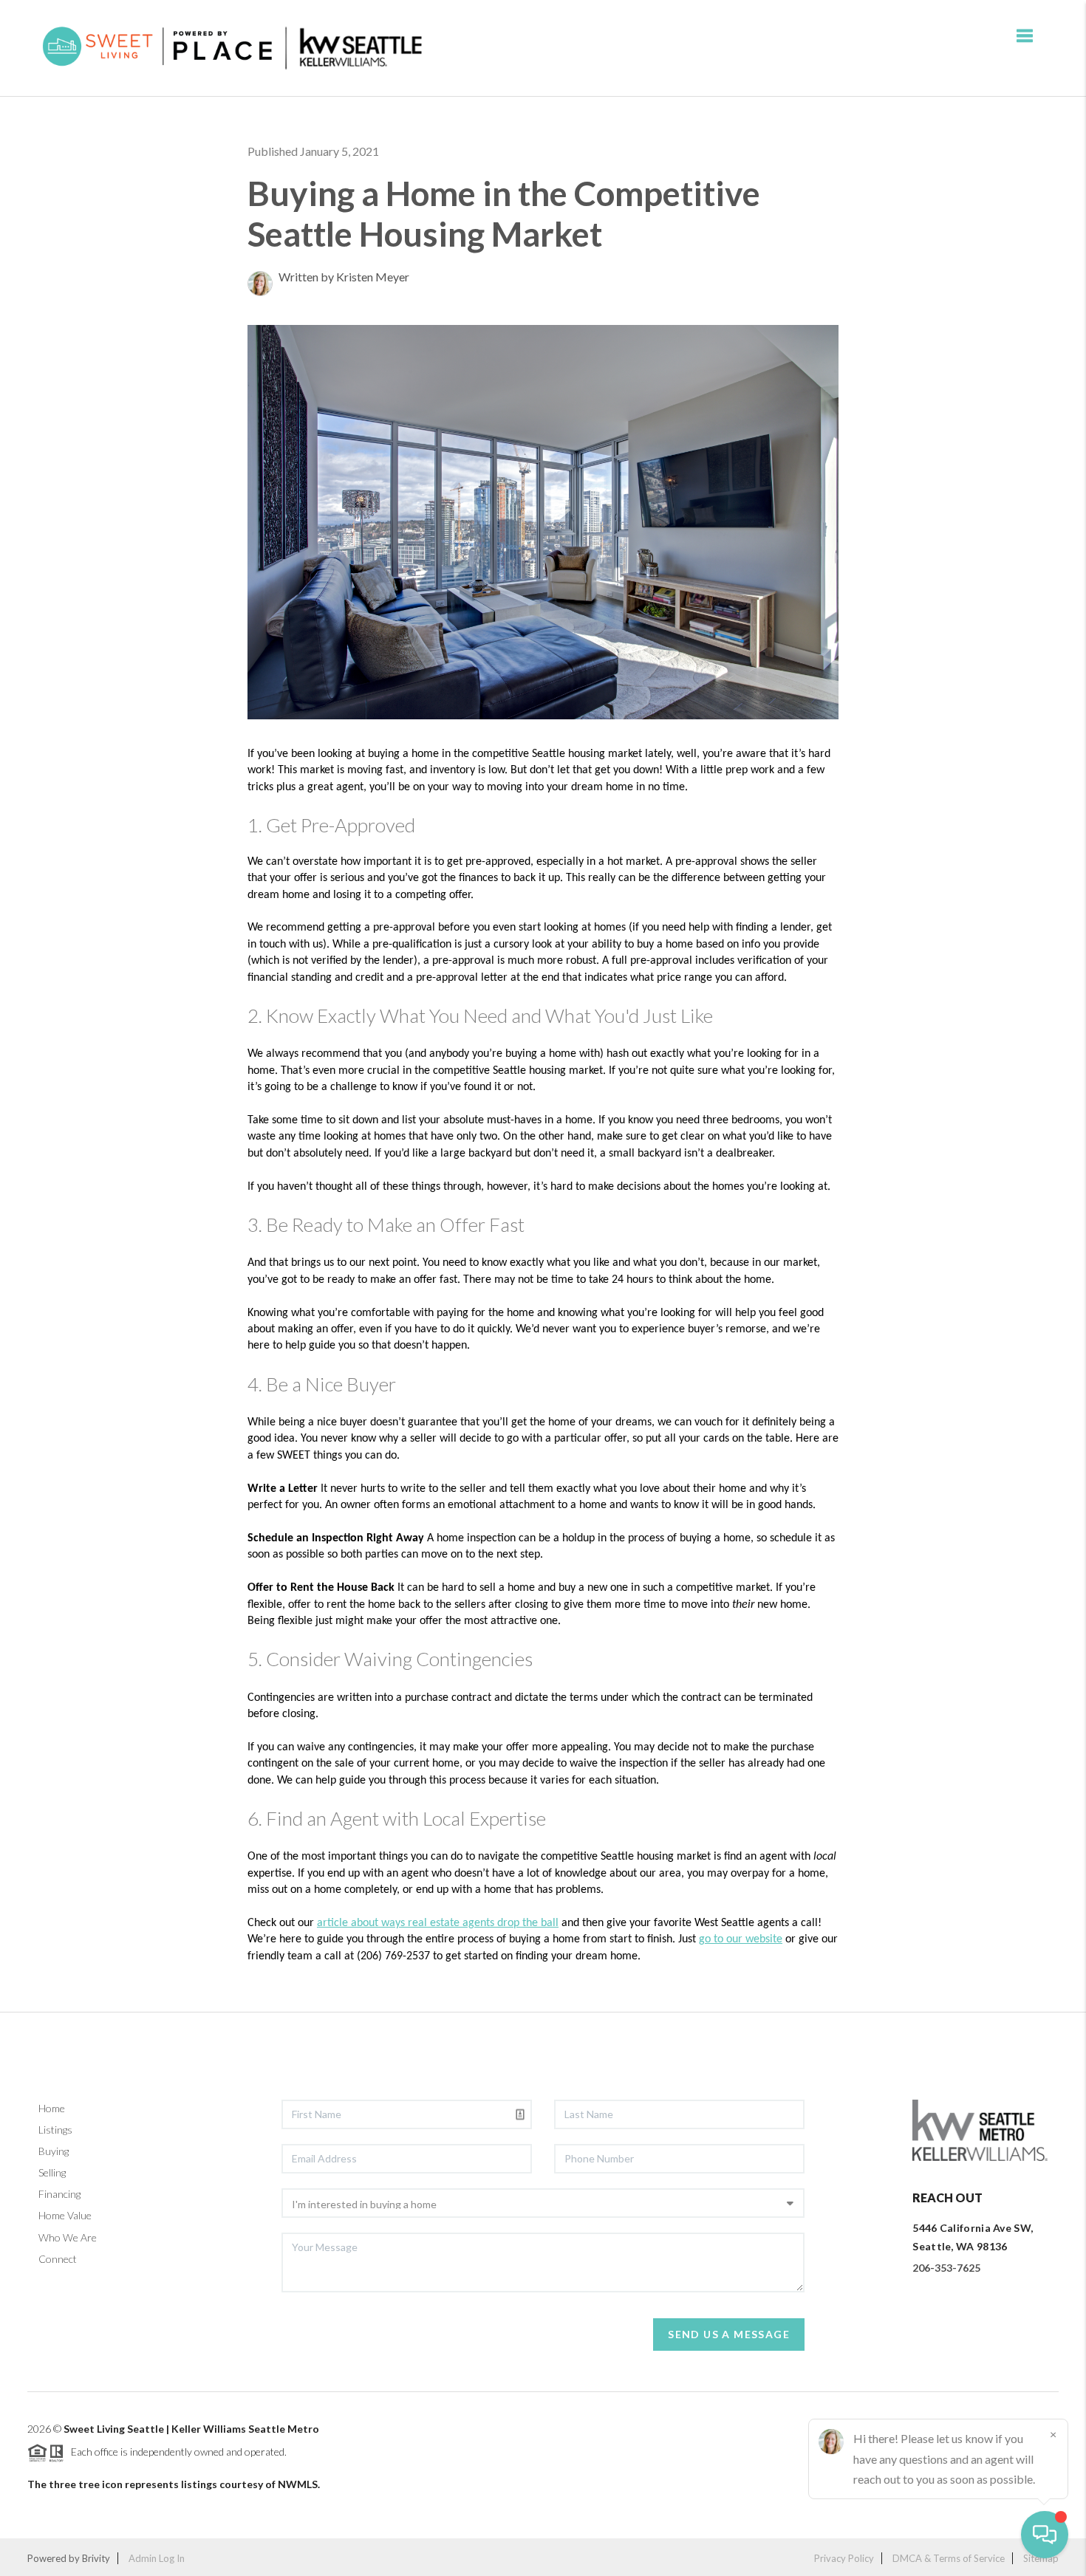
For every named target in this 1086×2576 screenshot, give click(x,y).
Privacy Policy (844, 2558)
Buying (54, 2151)
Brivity (96, 2558)
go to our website (741, 1939)
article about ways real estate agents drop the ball (438, 1923)
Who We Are (68, 2237)
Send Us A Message (729, 2334)
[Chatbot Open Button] (1045, 2535)
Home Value (65, 2215)
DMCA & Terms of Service (949, 2558)
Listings (55, 2130)
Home (52, 2108)
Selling (52, 2172)
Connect (58, 2259)
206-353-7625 (946, 2268)
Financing (59, 2194)
